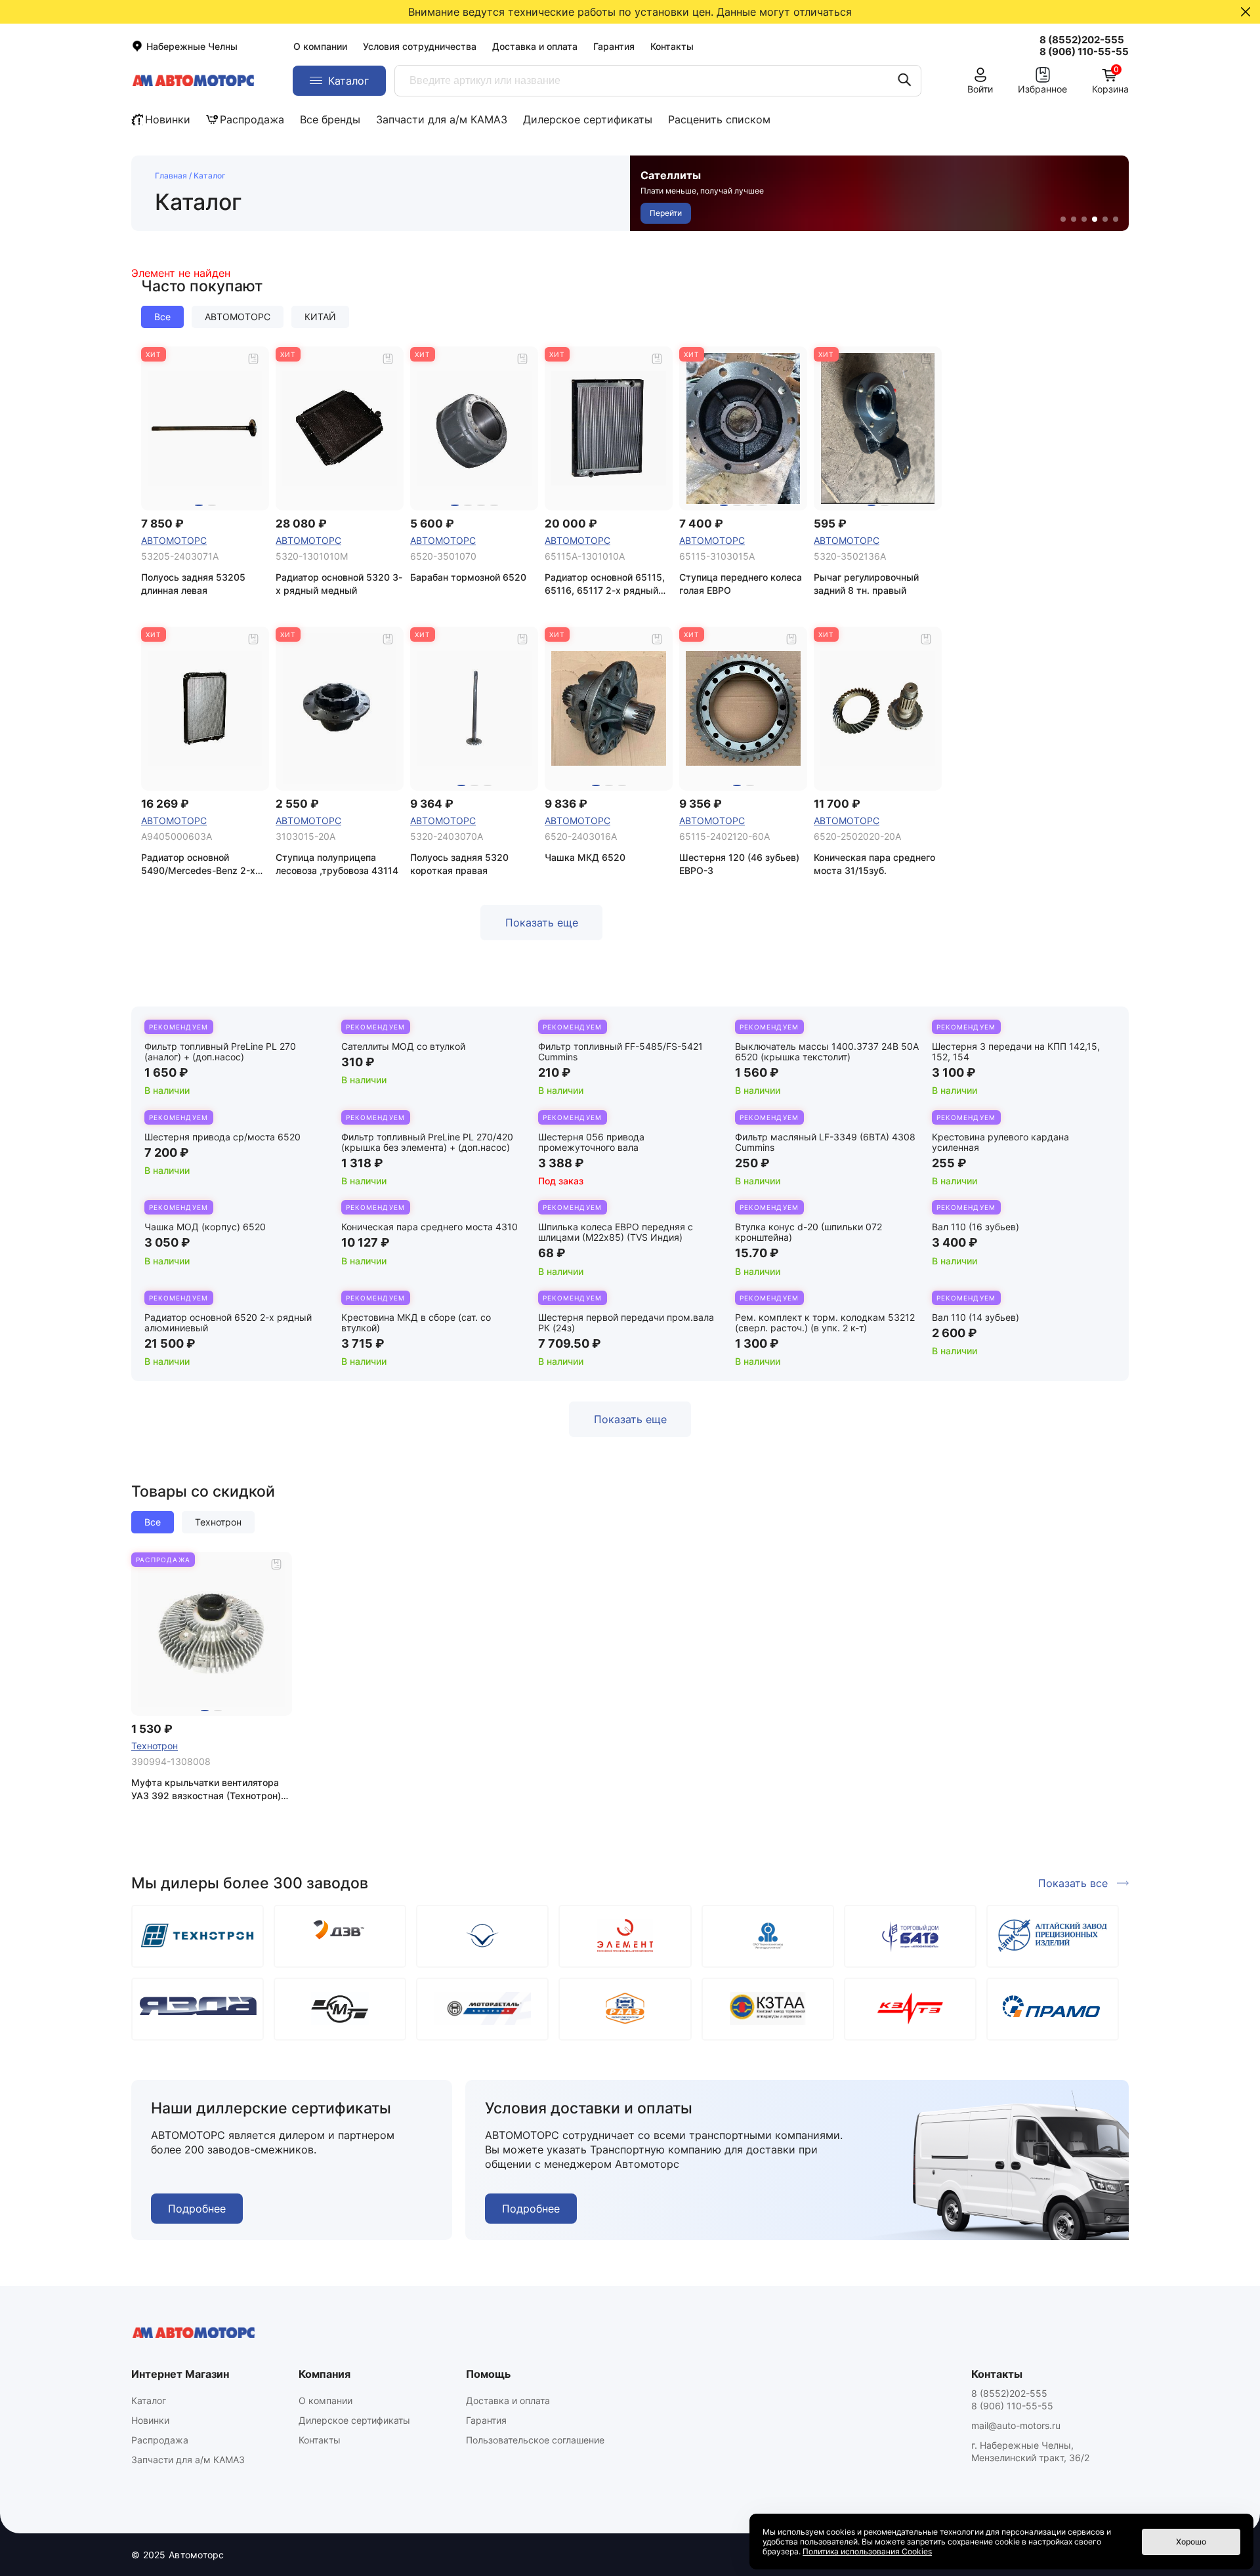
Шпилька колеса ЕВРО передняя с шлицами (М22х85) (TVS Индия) (616, 1232)
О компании (320, 46)
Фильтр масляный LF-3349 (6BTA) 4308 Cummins (825, 1142)
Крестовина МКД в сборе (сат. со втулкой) (416, 1322)
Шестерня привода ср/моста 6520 (222, 1137)
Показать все (1073, 1883)
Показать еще (542, 923)
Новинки (168, 119)
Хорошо (1191, 2542)
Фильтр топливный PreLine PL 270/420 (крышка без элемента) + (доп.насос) (427, 1142)
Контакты (672, 46)
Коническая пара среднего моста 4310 (430, 1227)
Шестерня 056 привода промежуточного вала (591, 1142)
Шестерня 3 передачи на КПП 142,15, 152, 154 (1016, 1051)
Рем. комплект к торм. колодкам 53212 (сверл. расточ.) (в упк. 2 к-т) (825, 1322)
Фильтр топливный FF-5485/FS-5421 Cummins (620, 1051)
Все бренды (330, 119)
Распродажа (252, 119)
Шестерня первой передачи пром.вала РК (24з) (626, 1322)
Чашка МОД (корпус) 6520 (205, 1227)
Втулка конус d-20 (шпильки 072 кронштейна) (808, 1232)
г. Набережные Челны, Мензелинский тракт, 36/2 (1030, 2451)
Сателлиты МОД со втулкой (403, 1046)
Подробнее (197, 2209)
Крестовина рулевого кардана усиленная (1000, 1142)
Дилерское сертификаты (588, 119)
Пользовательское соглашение (535, 2440)
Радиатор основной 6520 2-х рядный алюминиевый (228, 1322)
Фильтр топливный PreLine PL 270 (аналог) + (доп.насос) (220, 1051)
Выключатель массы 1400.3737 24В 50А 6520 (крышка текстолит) (827, 1051)
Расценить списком (719, 119)
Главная (171, 176)
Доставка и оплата (535, 46)
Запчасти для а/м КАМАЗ (442, 119)
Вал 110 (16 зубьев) (976, 1227)
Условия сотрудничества (420, 46)
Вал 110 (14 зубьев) (976, 1317)
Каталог (149, 2400)
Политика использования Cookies (867, 2551)
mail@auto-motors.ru (1016, 2425)
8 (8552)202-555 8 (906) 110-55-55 (1012, 2399)
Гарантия (614, 46)
